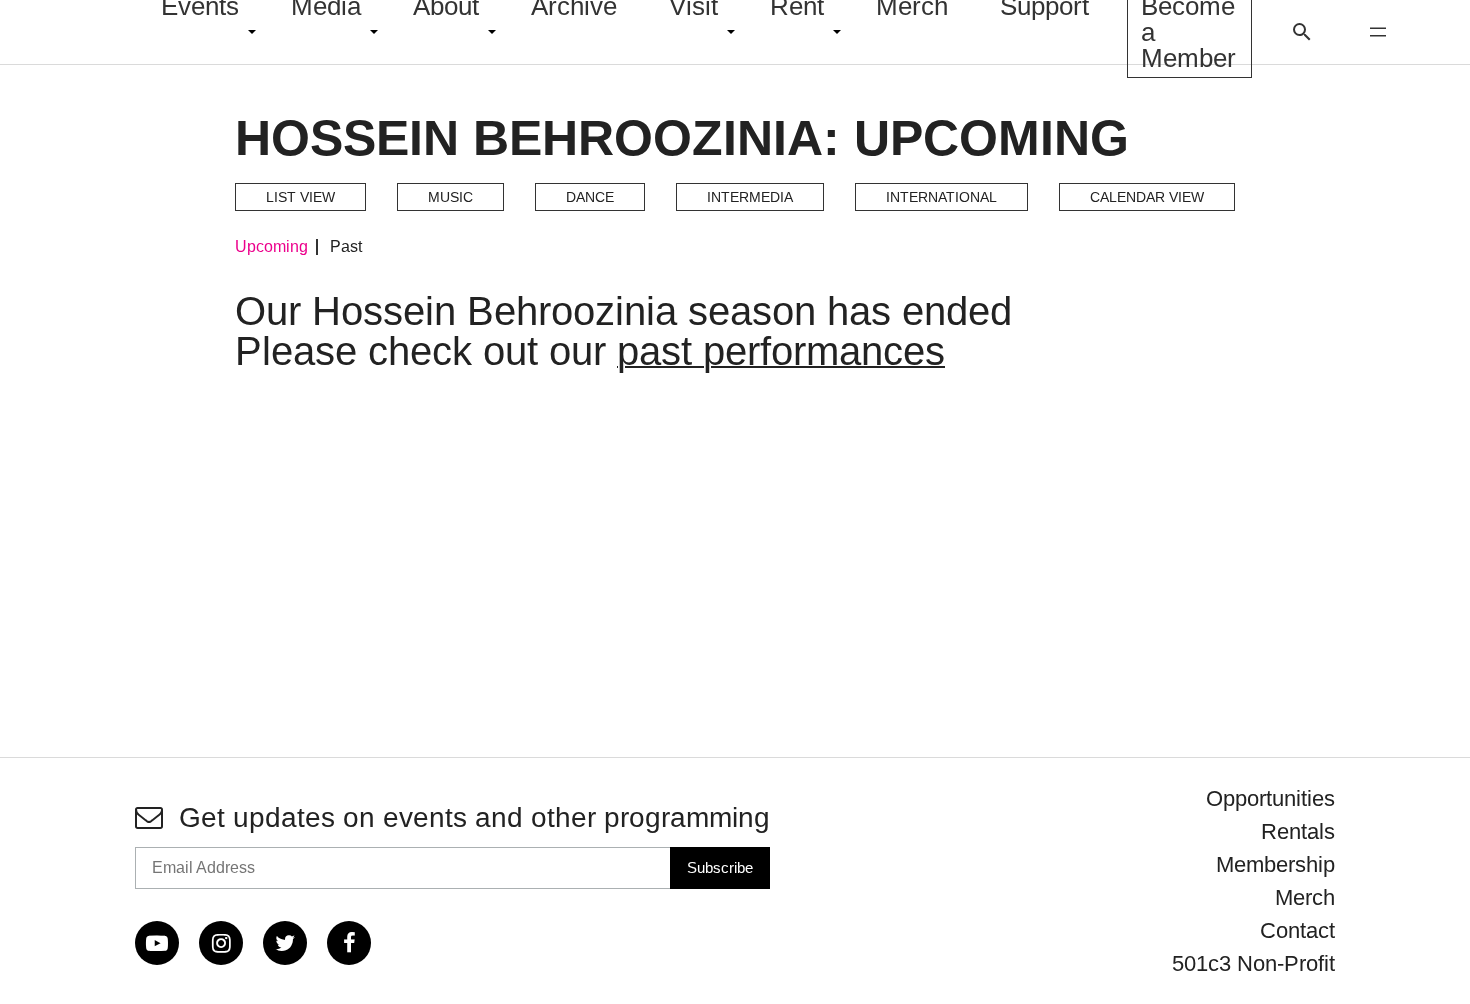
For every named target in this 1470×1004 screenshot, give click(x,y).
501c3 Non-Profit (1253, 963)
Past (346, 247)
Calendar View (1147, 197)
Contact (1297, 930)
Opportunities (1270, 798)
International (941, 197)
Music (450, 197)
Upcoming (271, 247)
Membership (1275, 864)
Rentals (1298, 831)
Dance (590, 197)
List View (300, 197)
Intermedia (750, 197)
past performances (781, 351)
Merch (1305, 897)
